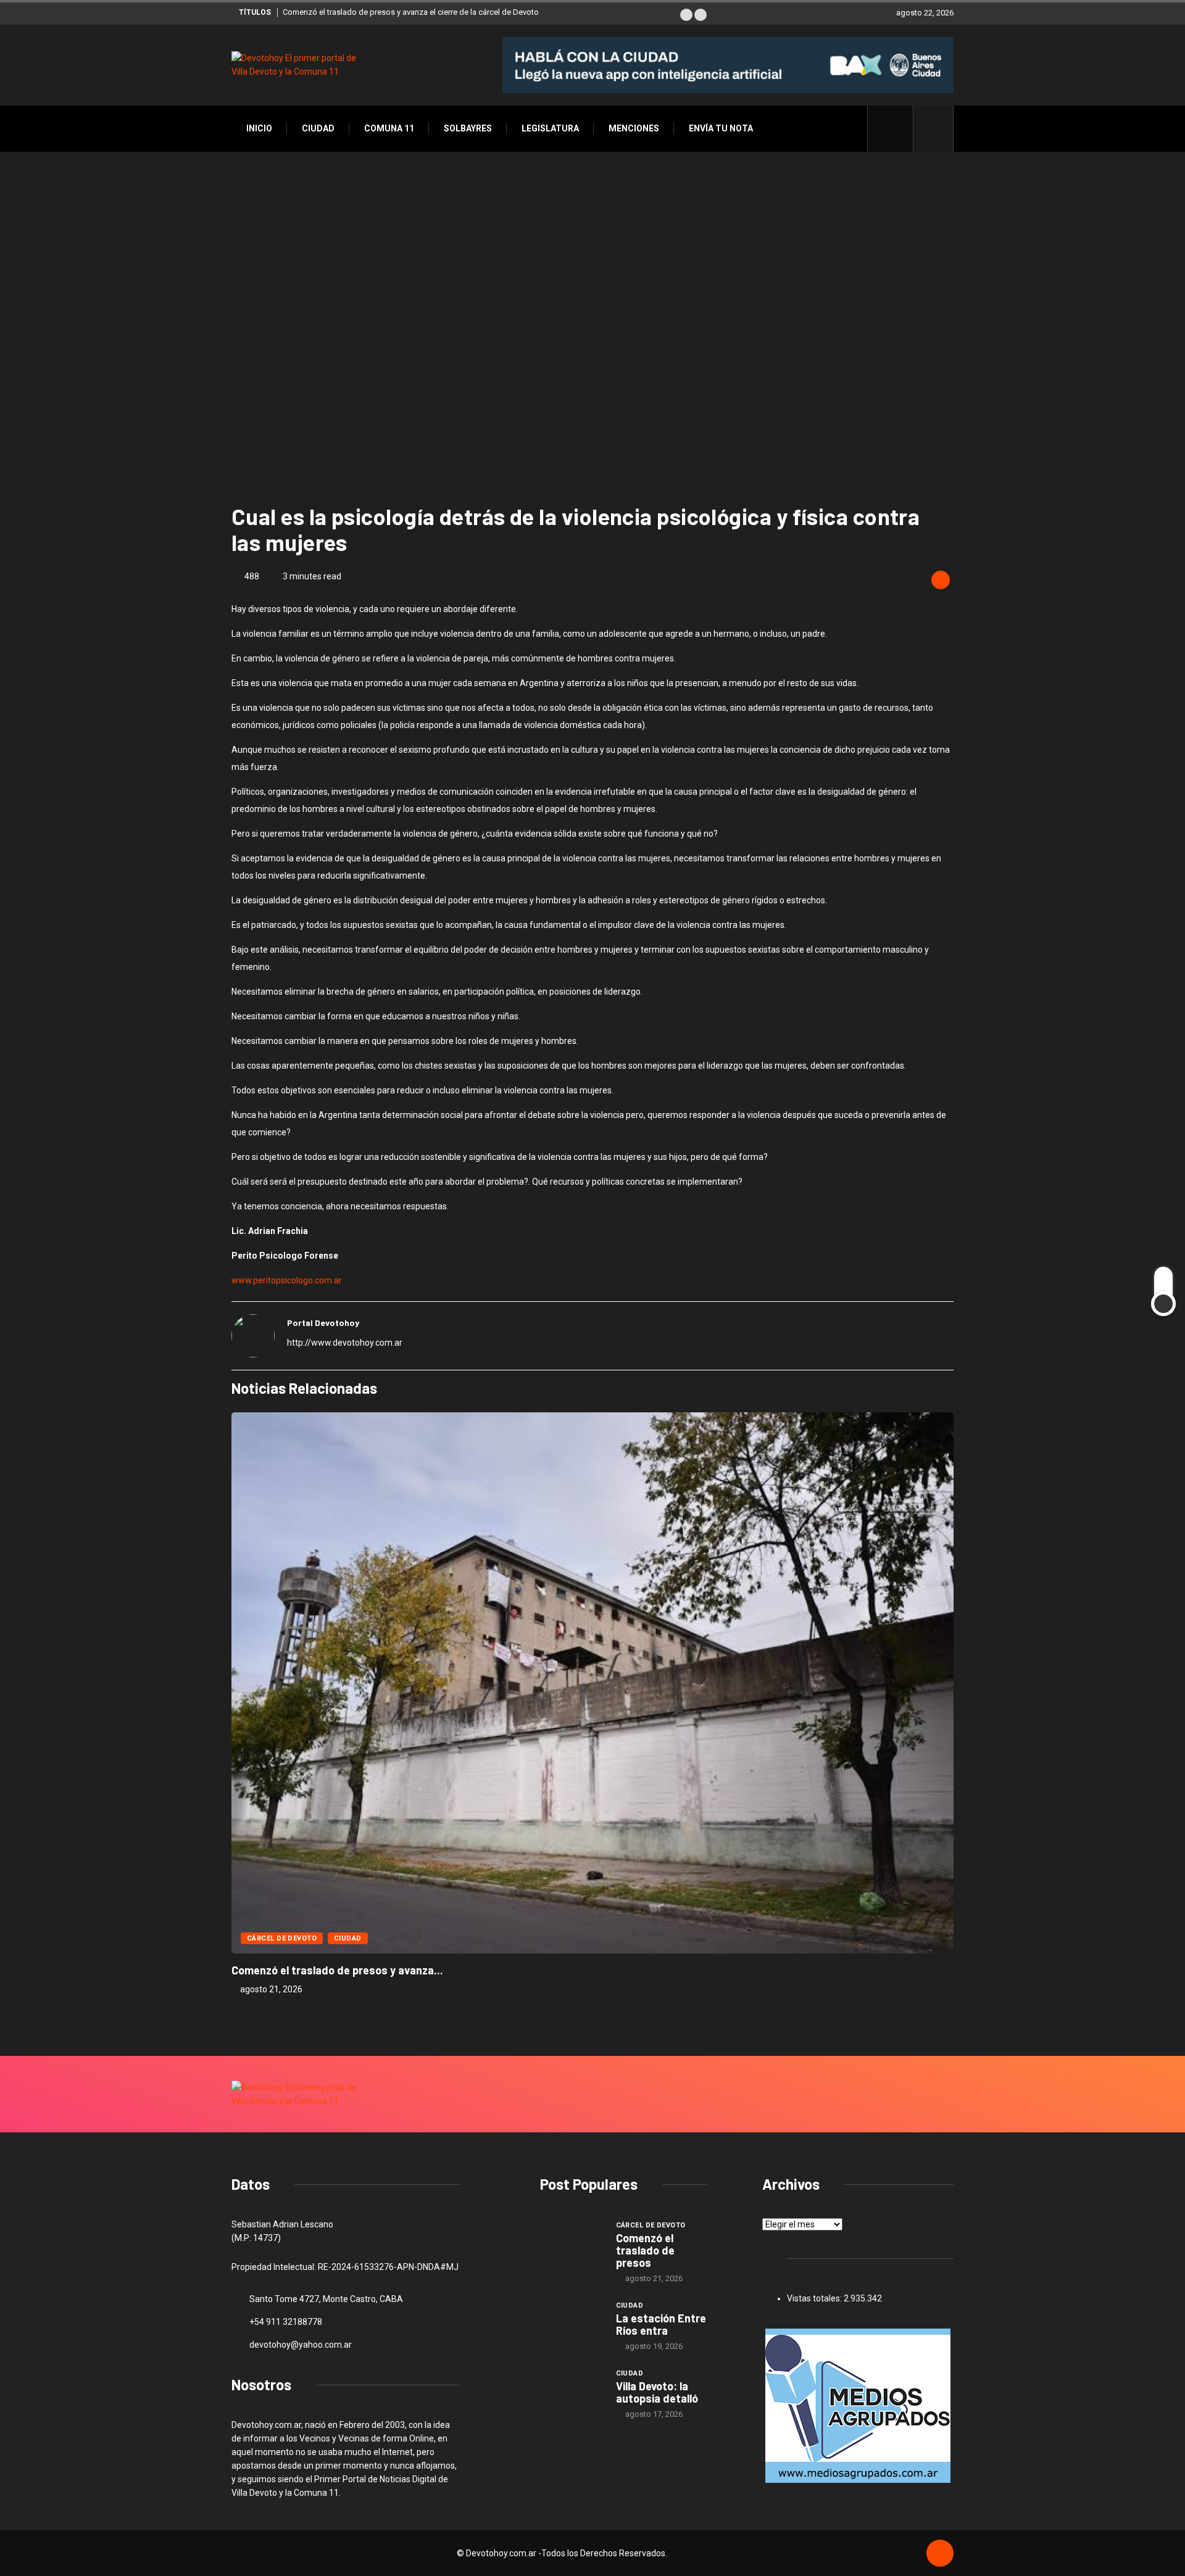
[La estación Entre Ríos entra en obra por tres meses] (572, 2323)
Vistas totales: (815, 2298)
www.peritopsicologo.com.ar (287, 1280)
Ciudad (318, 128)
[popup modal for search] (933, 129)
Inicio (259, 128)
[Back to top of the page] (940, 2554)
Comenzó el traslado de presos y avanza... (337, 1970)
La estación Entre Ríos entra (661, 2324)
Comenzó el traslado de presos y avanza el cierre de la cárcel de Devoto (411, 12)
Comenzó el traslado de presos (645, 2250)
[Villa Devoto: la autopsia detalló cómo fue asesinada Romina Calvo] (572, 2391)
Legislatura (550, 128)
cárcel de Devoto (282, 1938)
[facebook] (897, 128)
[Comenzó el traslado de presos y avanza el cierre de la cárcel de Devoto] (572, 2243)
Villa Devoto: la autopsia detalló (657, 2392)
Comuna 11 (389, 128)
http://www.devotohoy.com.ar (345, 1343)
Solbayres (468, 128)
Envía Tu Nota (721, 128)
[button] (686, 15)
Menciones (634, 128)
